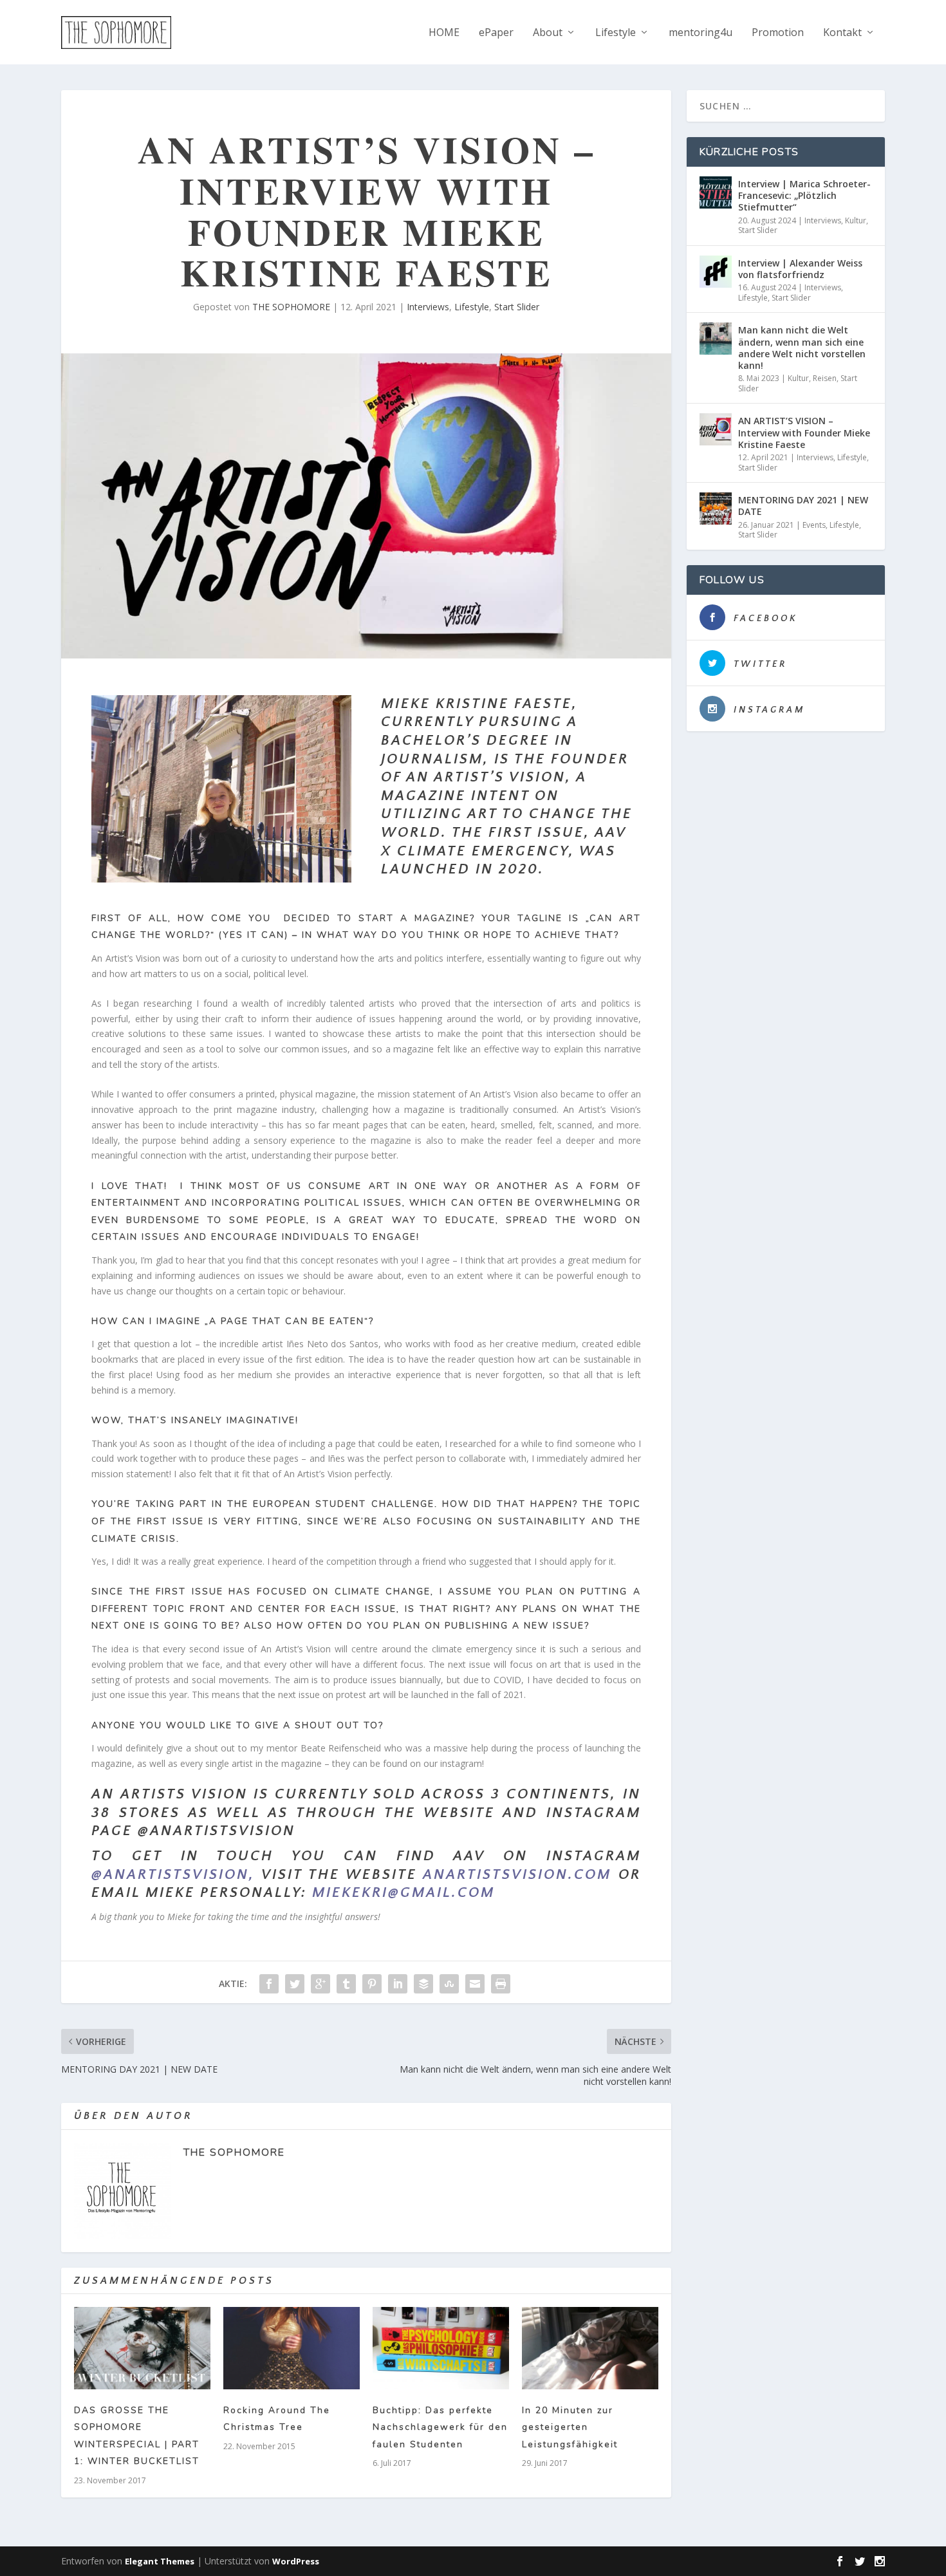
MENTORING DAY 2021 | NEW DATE (803, 506)
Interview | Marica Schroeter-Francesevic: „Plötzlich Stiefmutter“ (804, 195)
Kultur (856, 220)
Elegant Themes (160, 2561)
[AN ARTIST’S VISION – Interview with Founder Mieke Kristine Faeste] (716, 429)
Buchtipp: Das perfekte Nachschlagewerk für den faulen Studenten (440, 2427)
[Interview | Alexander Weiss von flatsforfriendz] (716, 272)
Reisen (825, 378)
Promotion (778, 33)
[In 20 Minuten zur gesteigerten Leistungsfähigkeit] (590, 2348)
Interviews (428, 307)
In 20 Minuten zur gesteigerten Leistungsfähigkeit (570, 2427)
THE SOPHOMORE (291, 307)
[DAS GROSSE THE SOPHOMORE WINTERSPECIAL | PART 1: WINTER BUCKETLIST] (142, 2348)
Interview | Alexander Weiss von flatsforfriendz (800, 269)
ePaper (496, 33)
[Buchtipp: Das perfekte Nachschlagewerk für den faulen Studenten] (441, 2348)
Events (814, 525)
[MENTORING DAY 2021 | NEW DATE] (716, 509)
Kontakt (842, 33)
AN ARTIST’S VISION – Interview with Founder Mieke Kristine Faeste (804, 432)
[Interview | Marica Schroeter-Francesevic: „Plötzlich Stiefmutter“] (716, 192)
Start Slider (517, 307)
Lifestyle (616, 33)
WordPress (296, 2561)
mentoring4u (700, 33)
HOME (444, 33)
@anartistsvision (170, 1875)
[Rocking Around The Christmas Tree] (292, 2348)
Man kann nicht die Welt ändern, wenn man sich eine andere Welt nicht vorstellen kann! (802, 348)
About (548, 33)
